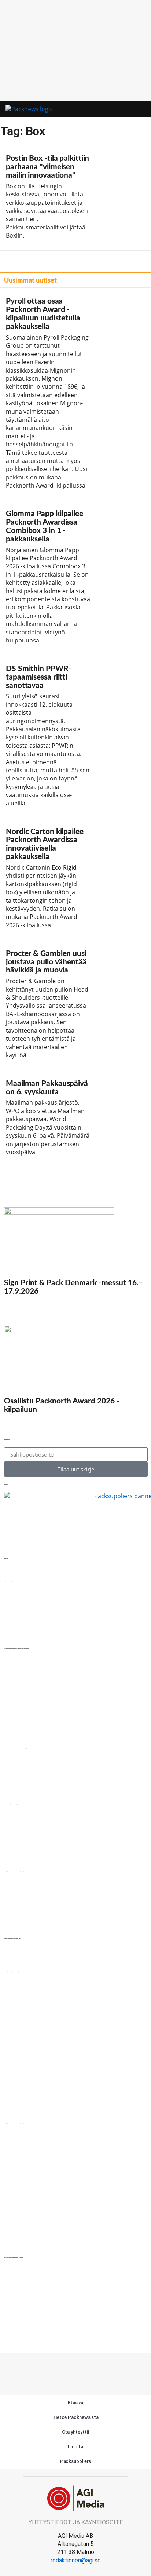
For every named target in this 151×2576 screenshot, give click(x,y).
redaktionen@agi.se (76, 2560)
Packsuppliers (76, 2461)
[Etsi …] (138, 109)
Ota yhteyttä (76, 2432)
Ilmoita (75, 2447)
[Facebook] (75, 2367)
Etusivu (75, 2403)
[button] (127, 110)
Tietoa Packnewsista (75, 2417)
